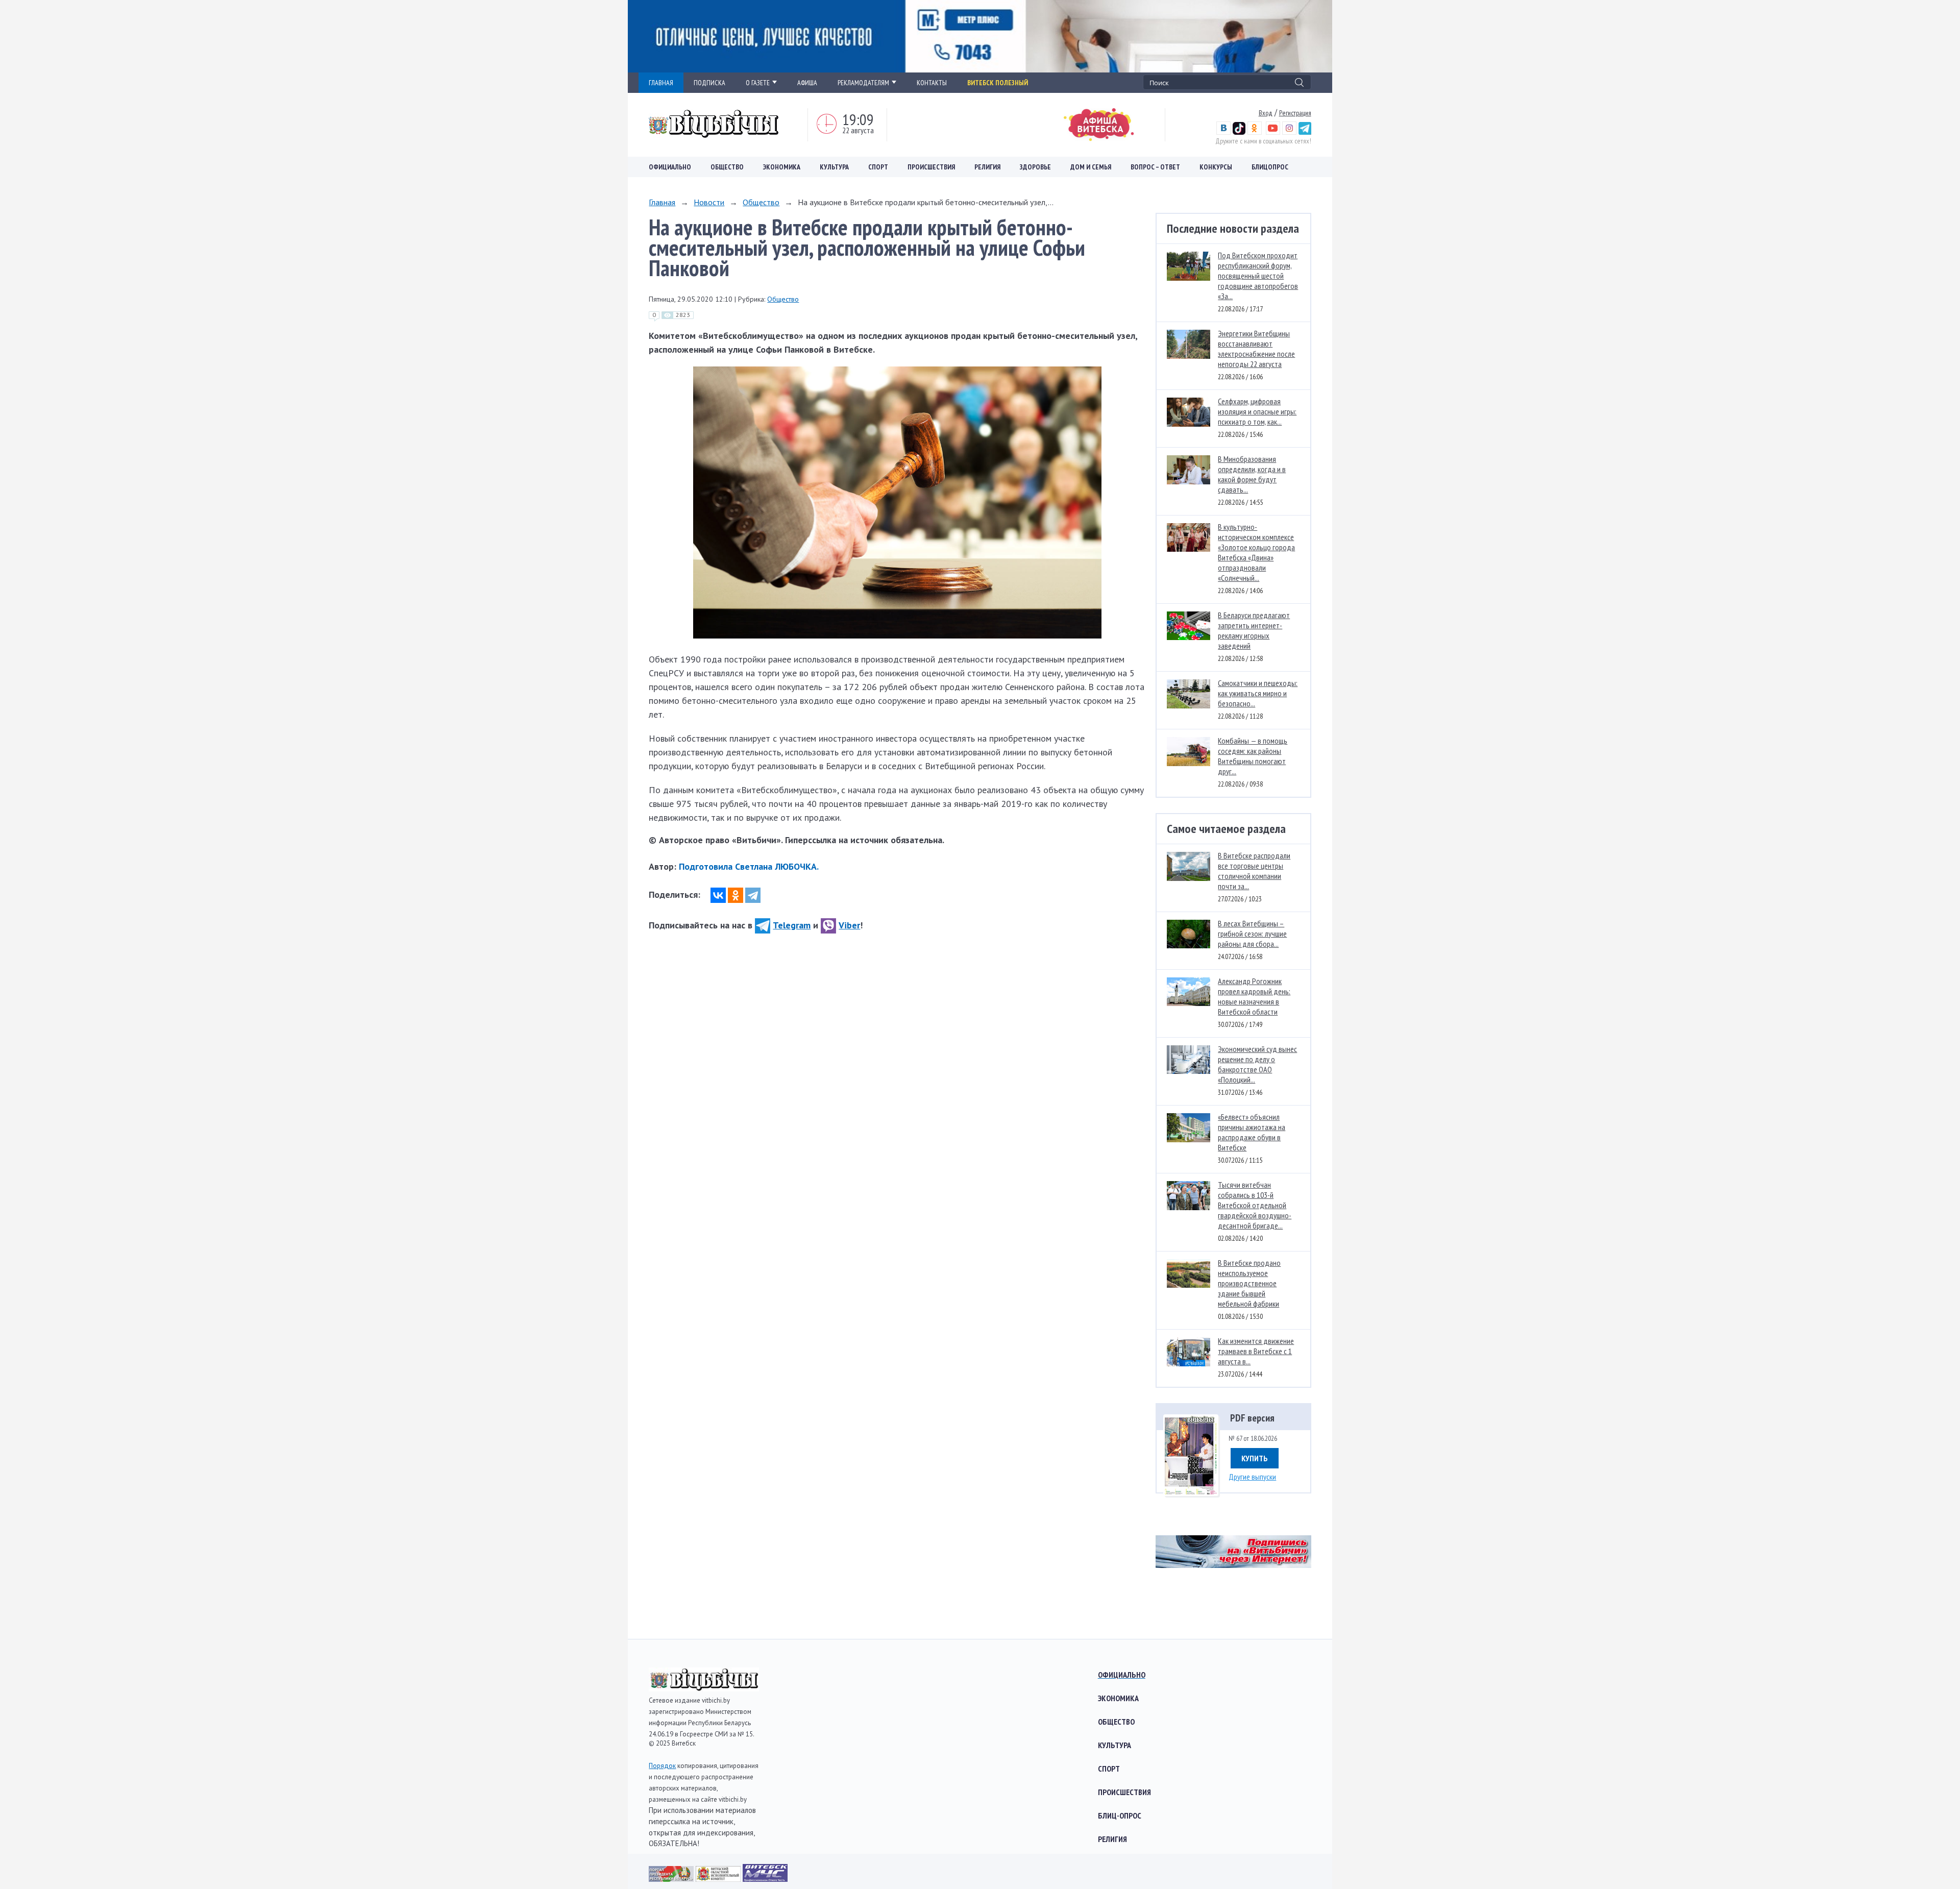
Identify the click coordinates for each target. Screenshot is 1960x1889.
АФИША (807, 83)
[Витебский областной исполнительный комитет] (719, 1879)
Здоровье (1035, 167)
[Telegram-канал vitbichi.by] (1305, 132)
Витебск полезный (998, 83)
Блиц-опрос (1120, 1816)
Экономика (782, 167)
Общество (727, 167)
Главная (662, 202)
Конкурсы (1216, 167)
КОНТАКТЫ (932, 83)
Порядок (662, 1766)
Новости (709, 202)
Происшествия (931, 167)
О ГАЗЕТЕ (758, 83)
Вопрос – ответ (1155, 167)
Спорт (878, 167)
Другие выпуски (1252, 1477)
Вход (1266, 113)
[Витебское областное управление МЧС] (765, 1879)
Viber (849, 925)
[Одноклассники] (736, 895)
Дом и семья (1091, 167)
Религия (987, 167)
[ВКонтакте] (718, 895)
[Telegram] (753, 895)
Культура (834, 167)
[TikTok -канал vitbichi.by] (1239, 132)
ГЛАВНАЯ (661, 83)
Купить (1255, 1458)
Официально (670, 167)
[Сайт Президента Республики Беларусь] (672, 1879)
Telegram (792, 925)
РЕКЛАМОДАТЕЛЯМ (863, 83)
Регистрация (1295, 113)
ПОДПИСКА (709, 83)
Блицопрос (1270, 167)
